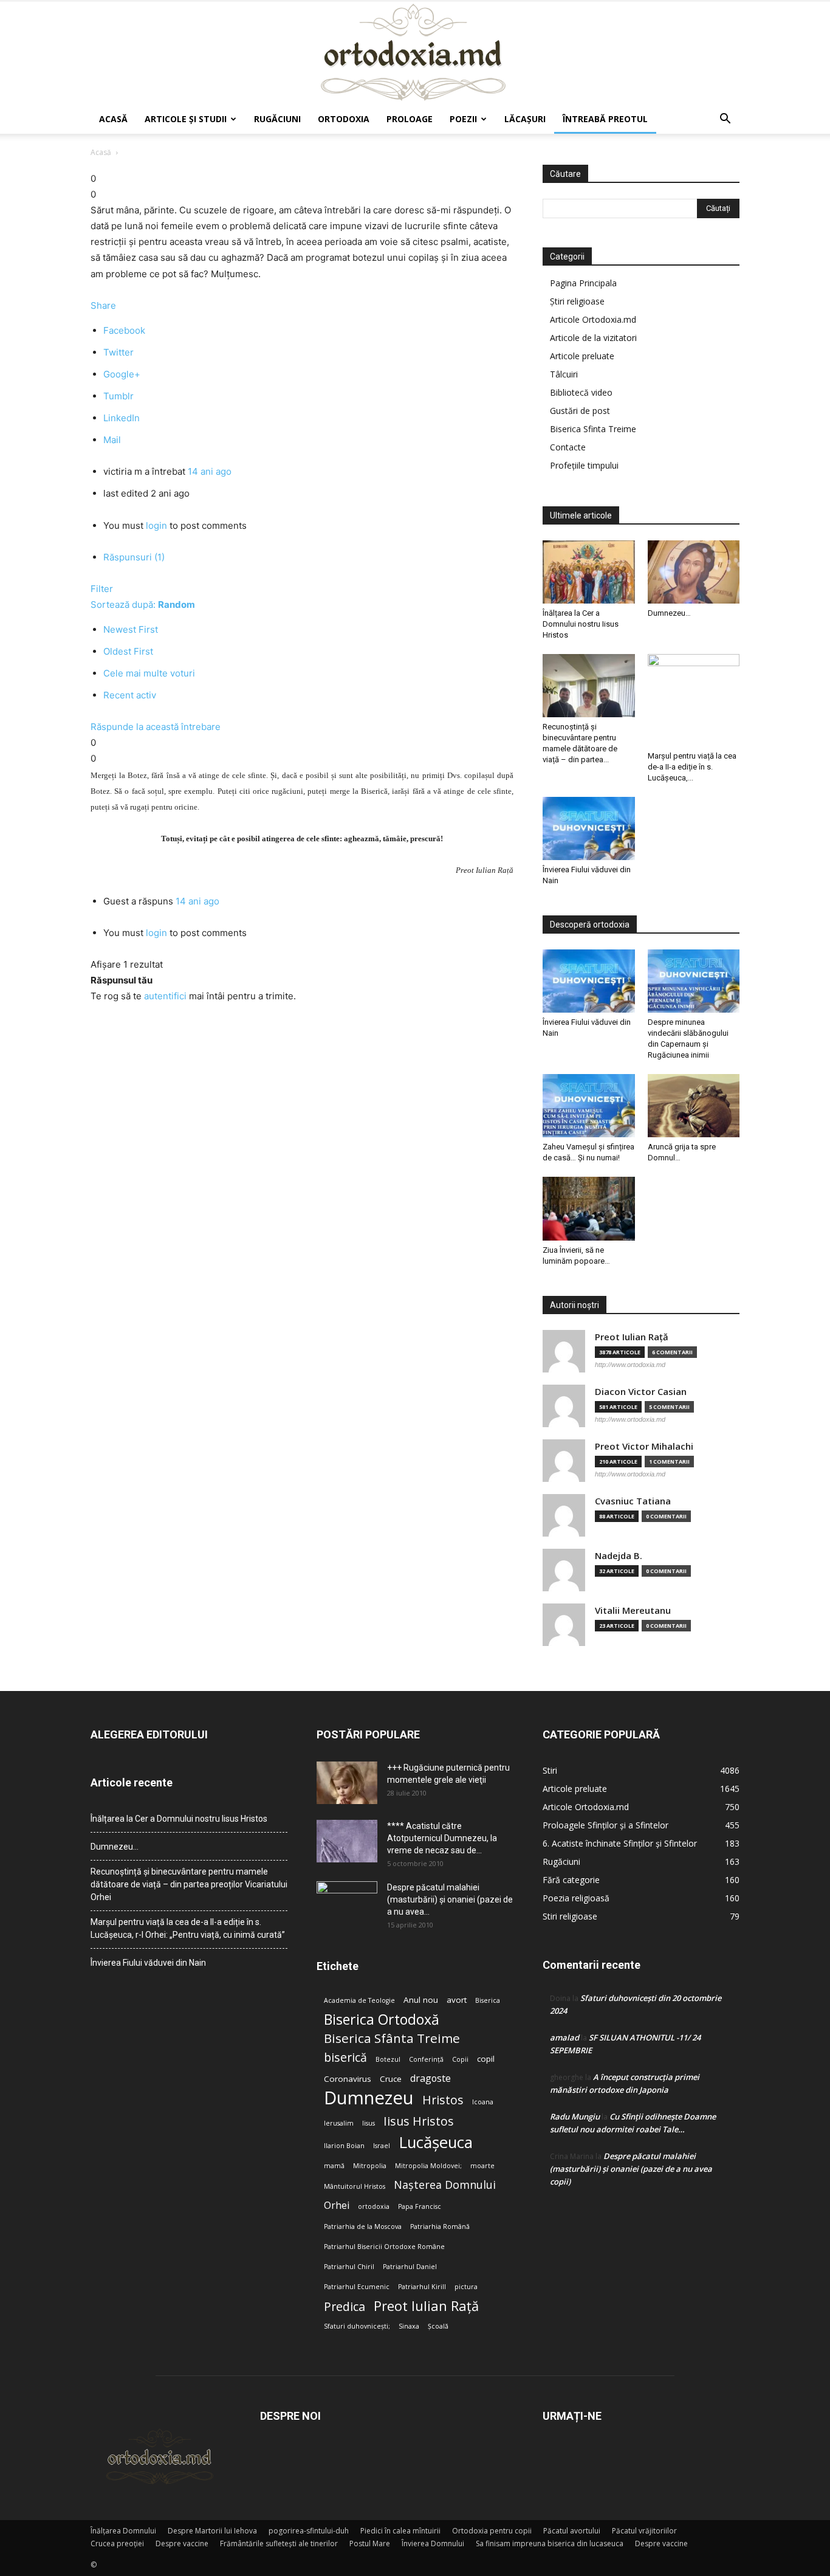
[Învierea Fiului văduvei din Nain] (589, 828)
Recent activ (130, 695)
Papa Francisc (420, 2206)
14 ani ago (210, 471)
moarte (482, 2166)
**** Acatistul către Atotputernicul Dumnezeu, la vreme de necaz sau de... (442, 1838)
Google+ (122, 374)
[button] (725, 120)
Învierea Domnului (433, 2543)
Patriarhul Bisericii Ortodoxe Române (384, 2247)
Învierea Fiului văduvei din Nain (148, 1963)
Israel (382, 2146)
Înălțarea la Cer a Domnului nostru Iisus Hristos (581, 624)
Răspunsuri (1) (134, 557)
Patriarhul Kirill (422, 2287)
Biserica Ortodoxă (382, 2020)
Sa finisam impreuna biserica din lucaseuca (550, 2543)
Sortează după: (143, 604)
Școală (438, 2326)
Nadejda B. (619, 1556)
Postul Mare (370, 2543)
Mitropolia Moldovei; (428, 2166)
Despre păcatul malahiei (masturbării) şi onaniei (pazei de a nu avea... (450, 1899)
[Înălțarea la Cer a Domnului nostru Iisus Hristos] (589, 572)
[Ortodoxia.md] (415, 53)
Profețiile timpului (584, 465)
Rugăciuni (277, 119)
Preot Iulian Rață (426, 2306)
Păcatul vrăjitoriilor (644, 2531)
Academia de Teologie (359, 2000)
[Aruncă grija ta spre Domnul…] (694, 1106)
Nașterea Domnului (445, 2185)
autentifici (165, 996)
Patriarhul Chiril (349, 2267)
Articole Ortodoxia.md (593, 319)
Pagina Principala (583, 283)
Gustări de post (580, 411)
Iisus (369, 2123)
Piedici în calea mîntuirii (400, 2531)
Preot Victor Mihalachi (644, 1446)
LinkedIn (122, 418)
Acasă (113, 119)
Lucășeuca (436, 2142)
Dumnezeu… (669, 613)
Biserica (488, 2000)
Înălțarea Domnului (123, 2531)
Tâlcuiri (564, 374)
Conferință (426, 2059)
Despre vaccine (182, 2543)
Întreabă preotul (605, 119)
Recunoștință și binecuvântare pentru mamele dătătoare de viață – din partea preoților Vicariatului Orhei (189, 1884)
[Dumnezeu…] (694, 572)
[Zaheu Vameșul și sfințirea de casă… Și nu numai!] (589, 1106)
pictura (466, 2287)
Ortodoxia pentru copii (492, 2531)
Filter (102, 589)
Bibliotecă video (581, 392)
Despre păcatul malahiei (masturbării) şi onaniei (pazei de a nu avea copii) (631, 2169)
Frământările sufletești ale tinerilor (279, 2543)
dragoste (430, 2078)
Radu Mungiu (575, 2116)
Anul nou (421, 2000)
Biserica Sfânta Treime (392, 2038)
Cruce (391, 2079)
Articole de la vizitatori (593, 338)
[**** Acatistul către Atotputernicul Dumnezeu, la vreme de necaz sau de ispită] (347, 1841)
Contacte (568, 447)
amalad (564, 2037)
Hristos (443, 2100)
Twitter (118, 352)
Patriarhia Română (440, 2226)
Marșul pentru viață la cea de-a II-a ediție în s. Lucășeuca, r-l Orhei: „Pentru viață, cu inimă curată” (188, 1928)
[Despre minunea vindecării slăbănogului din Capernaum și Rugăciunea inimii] (694, 981)
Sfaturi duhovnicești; (357, 2326)
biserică (345, 2057)
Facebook (124, 330)
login (156, 525)
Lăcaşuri (525, 119)
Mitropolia (370, 2166)
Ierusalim (339, 2123)
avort (457, 2000)
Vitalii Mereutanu (633, 1610)
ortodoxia (374, 2206)
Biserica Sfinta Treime (593, 429)
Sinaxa (409, 2326)
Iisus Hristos (419, 2121)
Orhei (337, 2206)
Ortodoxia (344, 119)
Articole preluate (582, 356)
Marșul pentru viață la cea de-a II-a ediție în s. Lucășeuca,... (692, 767)
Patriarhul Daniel (410, 2267)
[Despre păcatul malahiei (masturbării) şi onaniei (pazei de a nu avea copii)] (347, 1903)
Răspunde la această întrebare (156, 727)
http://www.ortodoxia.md (630, 1365)
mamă (334, 2166)
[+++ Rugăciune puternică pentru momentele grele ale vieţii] (347, 1783)
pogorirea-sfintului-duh (309, 2531)
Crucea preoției (117, 2543)
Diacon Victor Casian (641, 1392)
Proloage (410, 119)
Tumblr (118, 396)
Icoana (483, 2102)
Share (103, 305)
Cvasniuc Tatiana (633, 1501)
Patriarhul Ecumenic (357, 2287)
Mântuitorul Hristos (355, 2186)
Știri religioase (577, 301)
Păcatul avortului (572, 2531)
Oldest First (128, 651)
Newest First (131, 629)
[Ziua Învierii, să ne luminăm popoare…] (589, 1208)
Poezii (463, 119)
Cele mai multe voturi (149, 673)
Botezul (388, 2059)
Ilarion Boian (344, 2146)
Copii (460, 2059)
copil (486, 2059)
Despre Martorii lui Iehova (212, 2531)
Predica (345, 2306)
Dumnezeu (369, 2098)
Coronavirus (348, 2079)
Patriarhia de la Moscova (363, 2226)
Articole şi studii (186, 119)
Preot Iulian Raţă (632, 1337)
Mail (112, 440)
